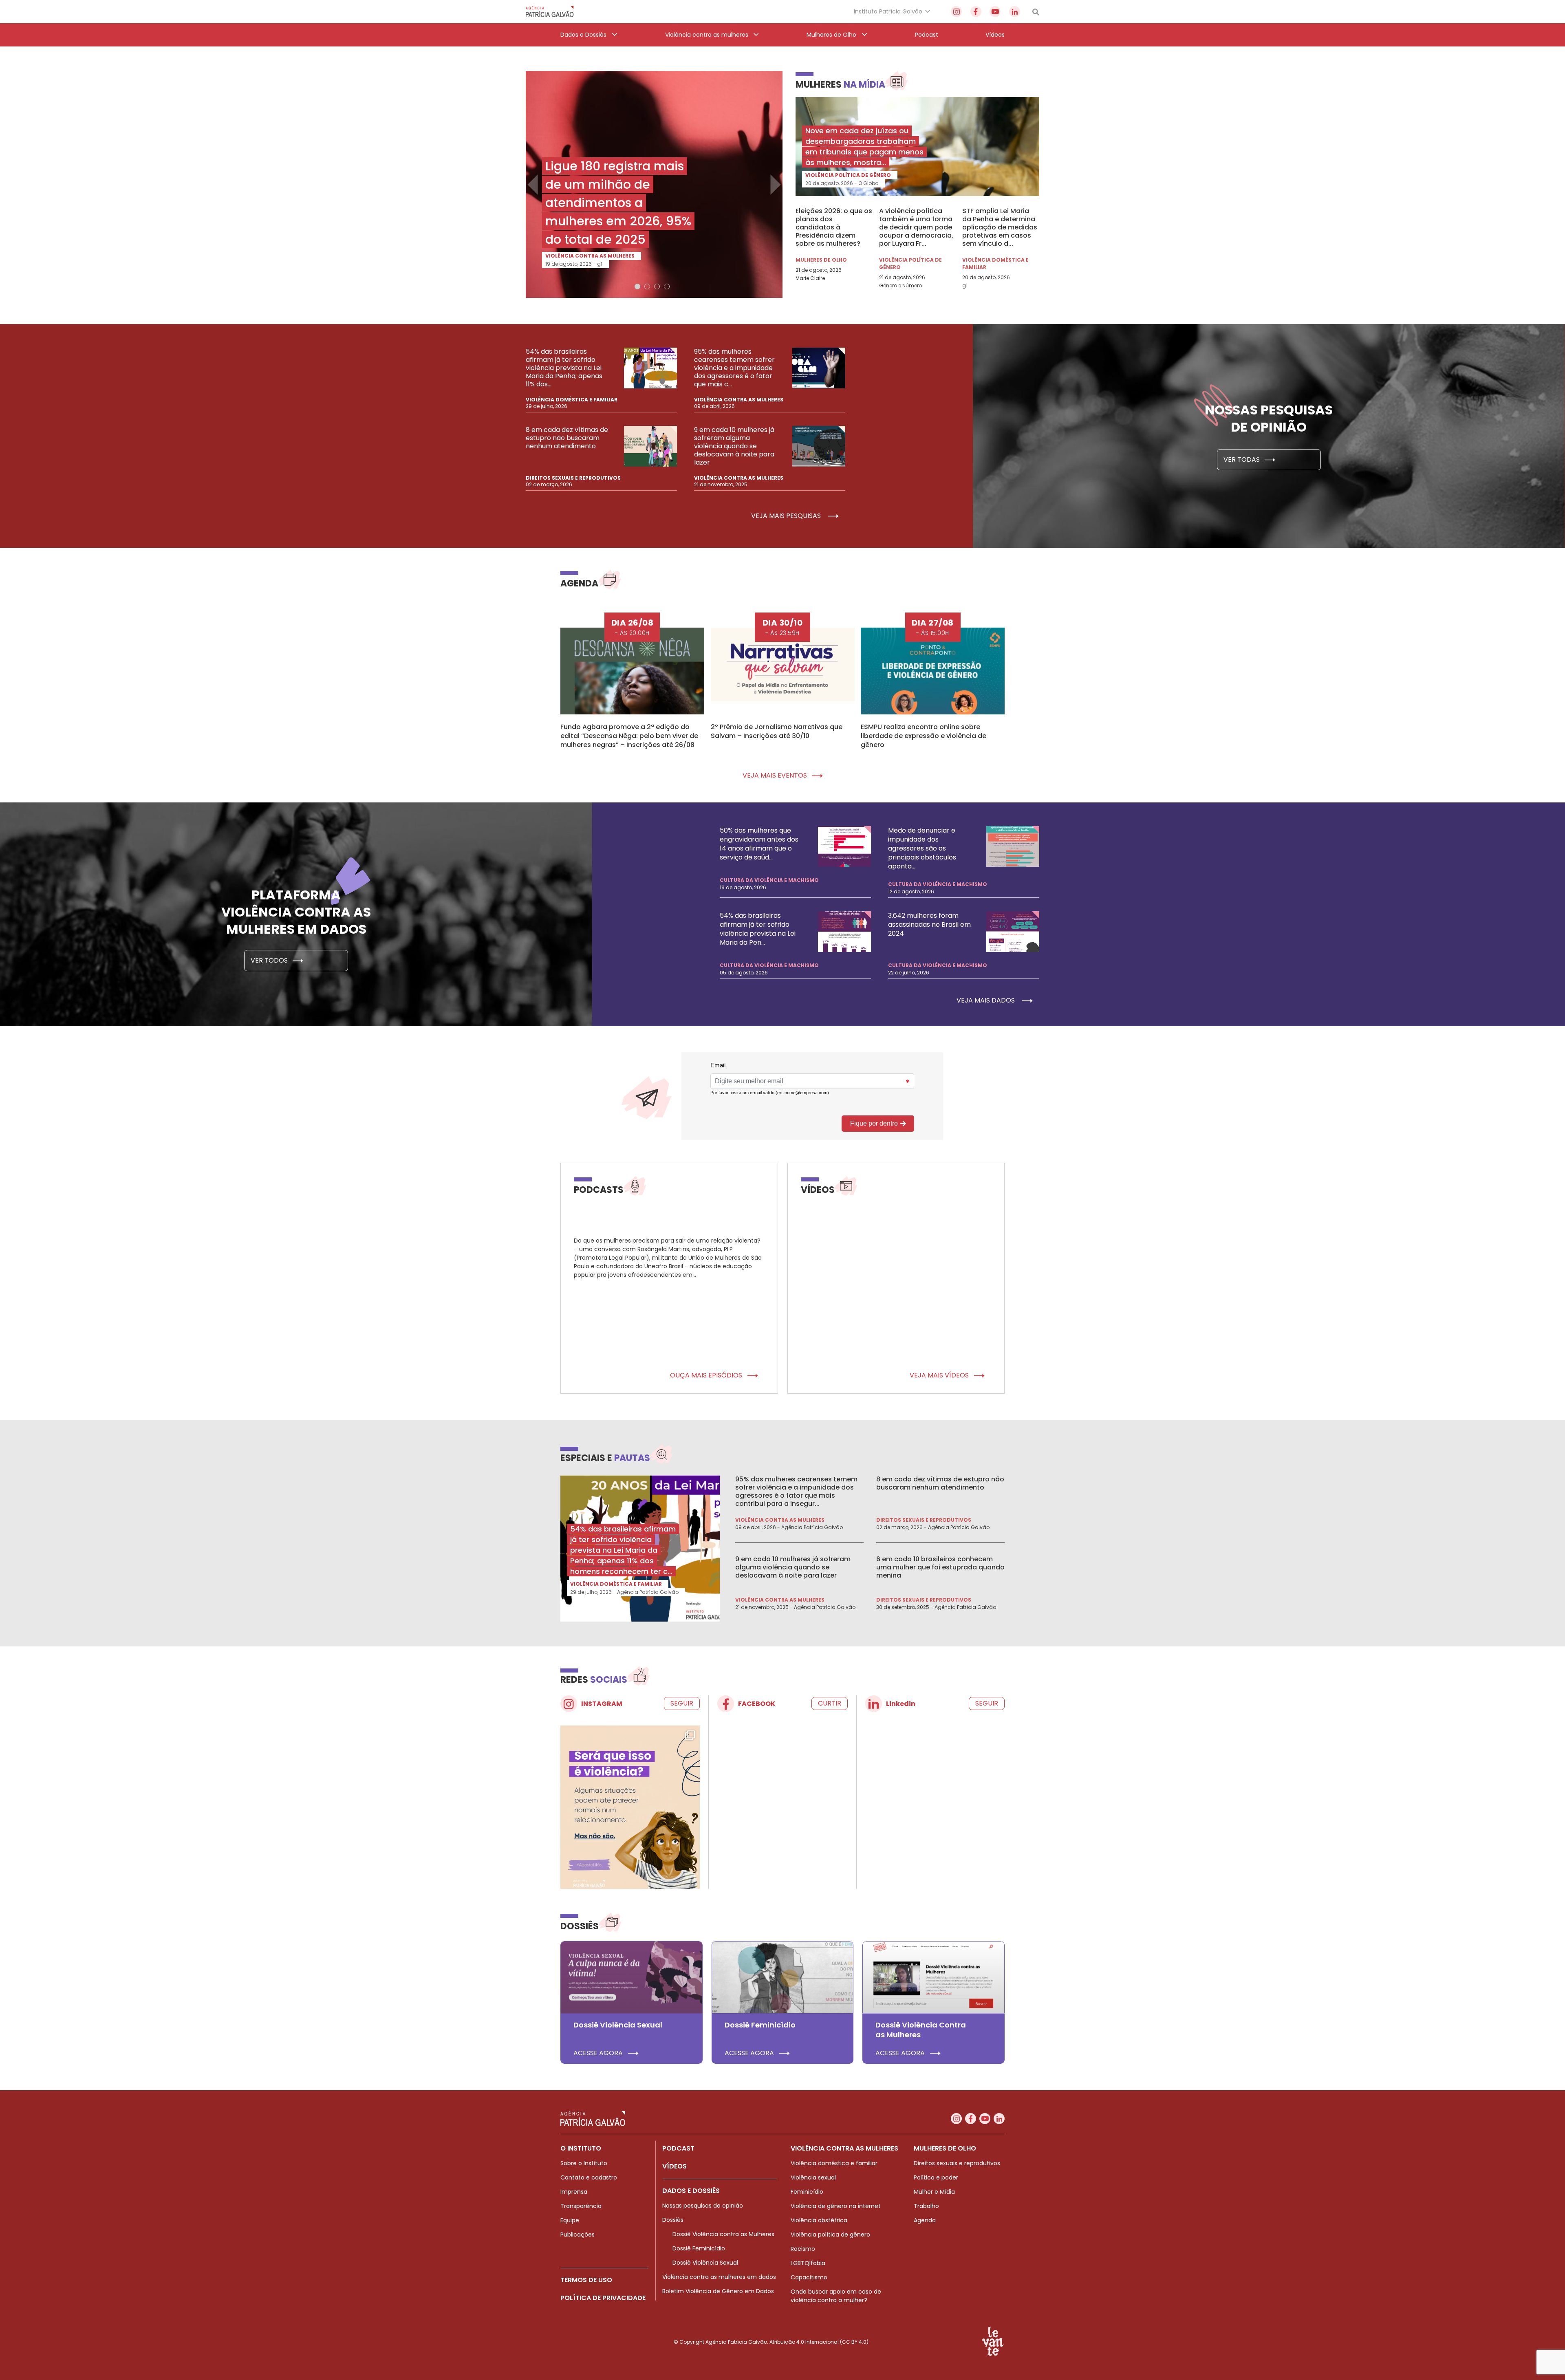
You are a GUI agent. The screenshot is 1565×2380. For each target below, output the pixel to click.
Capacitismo (809, 2277)
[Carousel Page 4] (667, 286)
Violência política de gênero (848, 175)
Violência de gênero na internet (836, 2206)
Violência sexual (813, 2177)
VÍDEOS (674, 2166)
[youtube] (995, 12)
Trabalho (926, 2206)
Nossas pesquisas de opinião (703, 2206)
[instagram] (956, 12)
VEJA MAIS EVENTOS (776, 776)
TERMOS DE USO (586, 2280)
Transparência (581, 2206)
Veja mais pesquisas (787, 516)
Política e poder (936, 2177)
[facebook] (976, 12)
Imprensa (574, 2192)
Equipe (570, 2220)
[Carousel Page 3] (657, 286)
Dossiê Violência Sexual (705, 2263)
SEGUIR (682, 1703)
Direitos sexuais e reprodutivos (573, 478)
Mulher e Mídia (934, 2192)
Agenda (925, 2220)
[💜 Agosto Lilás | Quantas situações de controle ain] (630, 1813)
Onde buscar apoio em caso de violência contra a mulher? (836, 2296)
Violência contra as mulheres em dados (719, 2277)
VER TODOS (270, 960)
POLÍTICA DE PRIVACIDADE (603, 2298)
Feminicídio (807, 2192)
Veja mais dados (986, 1000)
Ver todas (1242, 459)
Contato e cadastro (589, 2177)
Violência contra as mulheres (590, 256)
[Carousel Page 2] (647, 286)
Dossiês (673, 2220)
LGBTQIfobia (808, 2263)
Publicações (578, 2235)
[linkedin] (1015, 12)
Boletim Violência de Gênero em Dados (718, 2291)
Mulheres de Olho (821, 260)
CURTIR (830, 1703)
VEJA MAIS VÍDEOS (940, 1375)
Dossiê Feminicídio (699, 2248)
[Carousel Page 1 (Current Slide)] (637, 286)
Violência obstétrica (819, 2220)
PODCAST (678, 2148)
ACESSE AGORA (599, 2053)
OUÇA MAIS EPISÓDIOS (707, 1375)
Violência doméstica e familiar (995, 263)
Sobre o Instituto (584, 2163)
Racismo (803, 2249)
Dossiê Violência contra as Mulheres (723, 2234)
